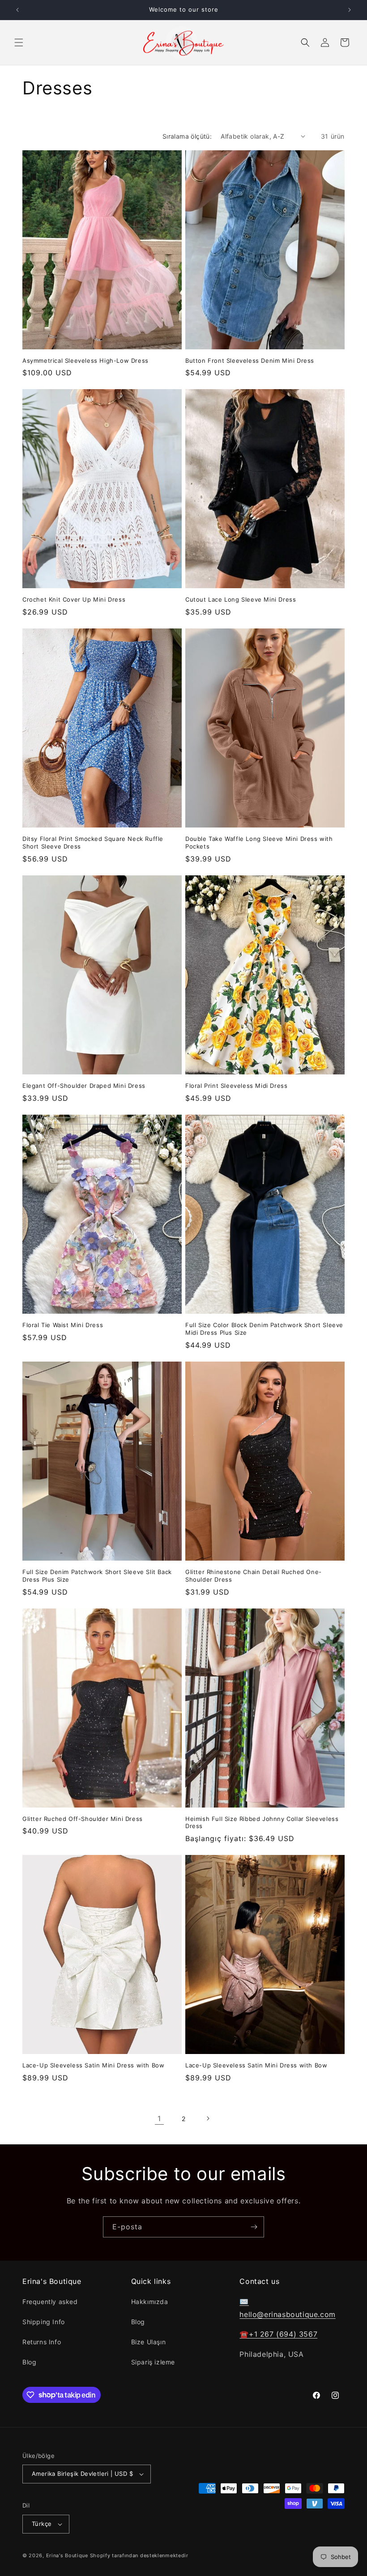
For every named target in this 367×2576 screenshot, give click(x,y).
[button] (19, 42)
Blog (29, 2362)
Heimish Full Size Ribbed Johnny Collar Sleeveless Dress (262, 1823)
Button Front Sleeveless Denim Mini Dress (250, 361)
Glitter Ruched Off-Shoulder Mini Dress (83, 1819)
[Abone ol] (254, 2227)
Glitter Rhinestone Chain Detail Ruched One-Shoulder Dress (254, 1576)
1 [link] (159, 2118)
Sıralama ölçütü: (187, 136)
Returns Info (42, 2342)
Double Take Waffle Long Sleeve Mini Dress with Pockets (259, 842)
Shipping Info (44, 2322)
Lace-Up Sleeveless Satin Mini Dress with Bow (93, 2065)
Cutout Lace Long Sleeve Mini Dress (241, 599)
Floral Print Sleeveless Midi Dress (236, 1086)
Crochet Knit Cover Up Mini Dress (74, 599)
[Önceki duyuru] (17, 10)
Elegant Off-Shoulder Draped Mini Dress (84, 1086)
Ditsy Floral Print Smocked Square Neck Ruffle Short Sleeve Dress (93, 842)
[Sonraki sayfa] (208, 2118)
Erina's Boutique (67, 2555)
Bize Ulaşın (149, 2342)
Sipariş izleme (153, 2362)
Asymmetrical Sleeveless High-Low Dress (85, 361)
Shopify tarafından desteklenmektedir (139, 2555)
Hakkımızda (150, 2302)
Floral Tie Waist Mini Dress (63, 1325)
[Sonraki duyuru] (350, 10)
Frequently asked (50, 2302)
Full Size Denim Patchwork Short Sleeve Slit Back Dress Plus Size (97, 1576)
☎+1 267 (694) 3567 (278, 2334)
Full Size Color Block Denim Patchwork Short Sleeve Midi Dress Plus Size (264, 1329)
